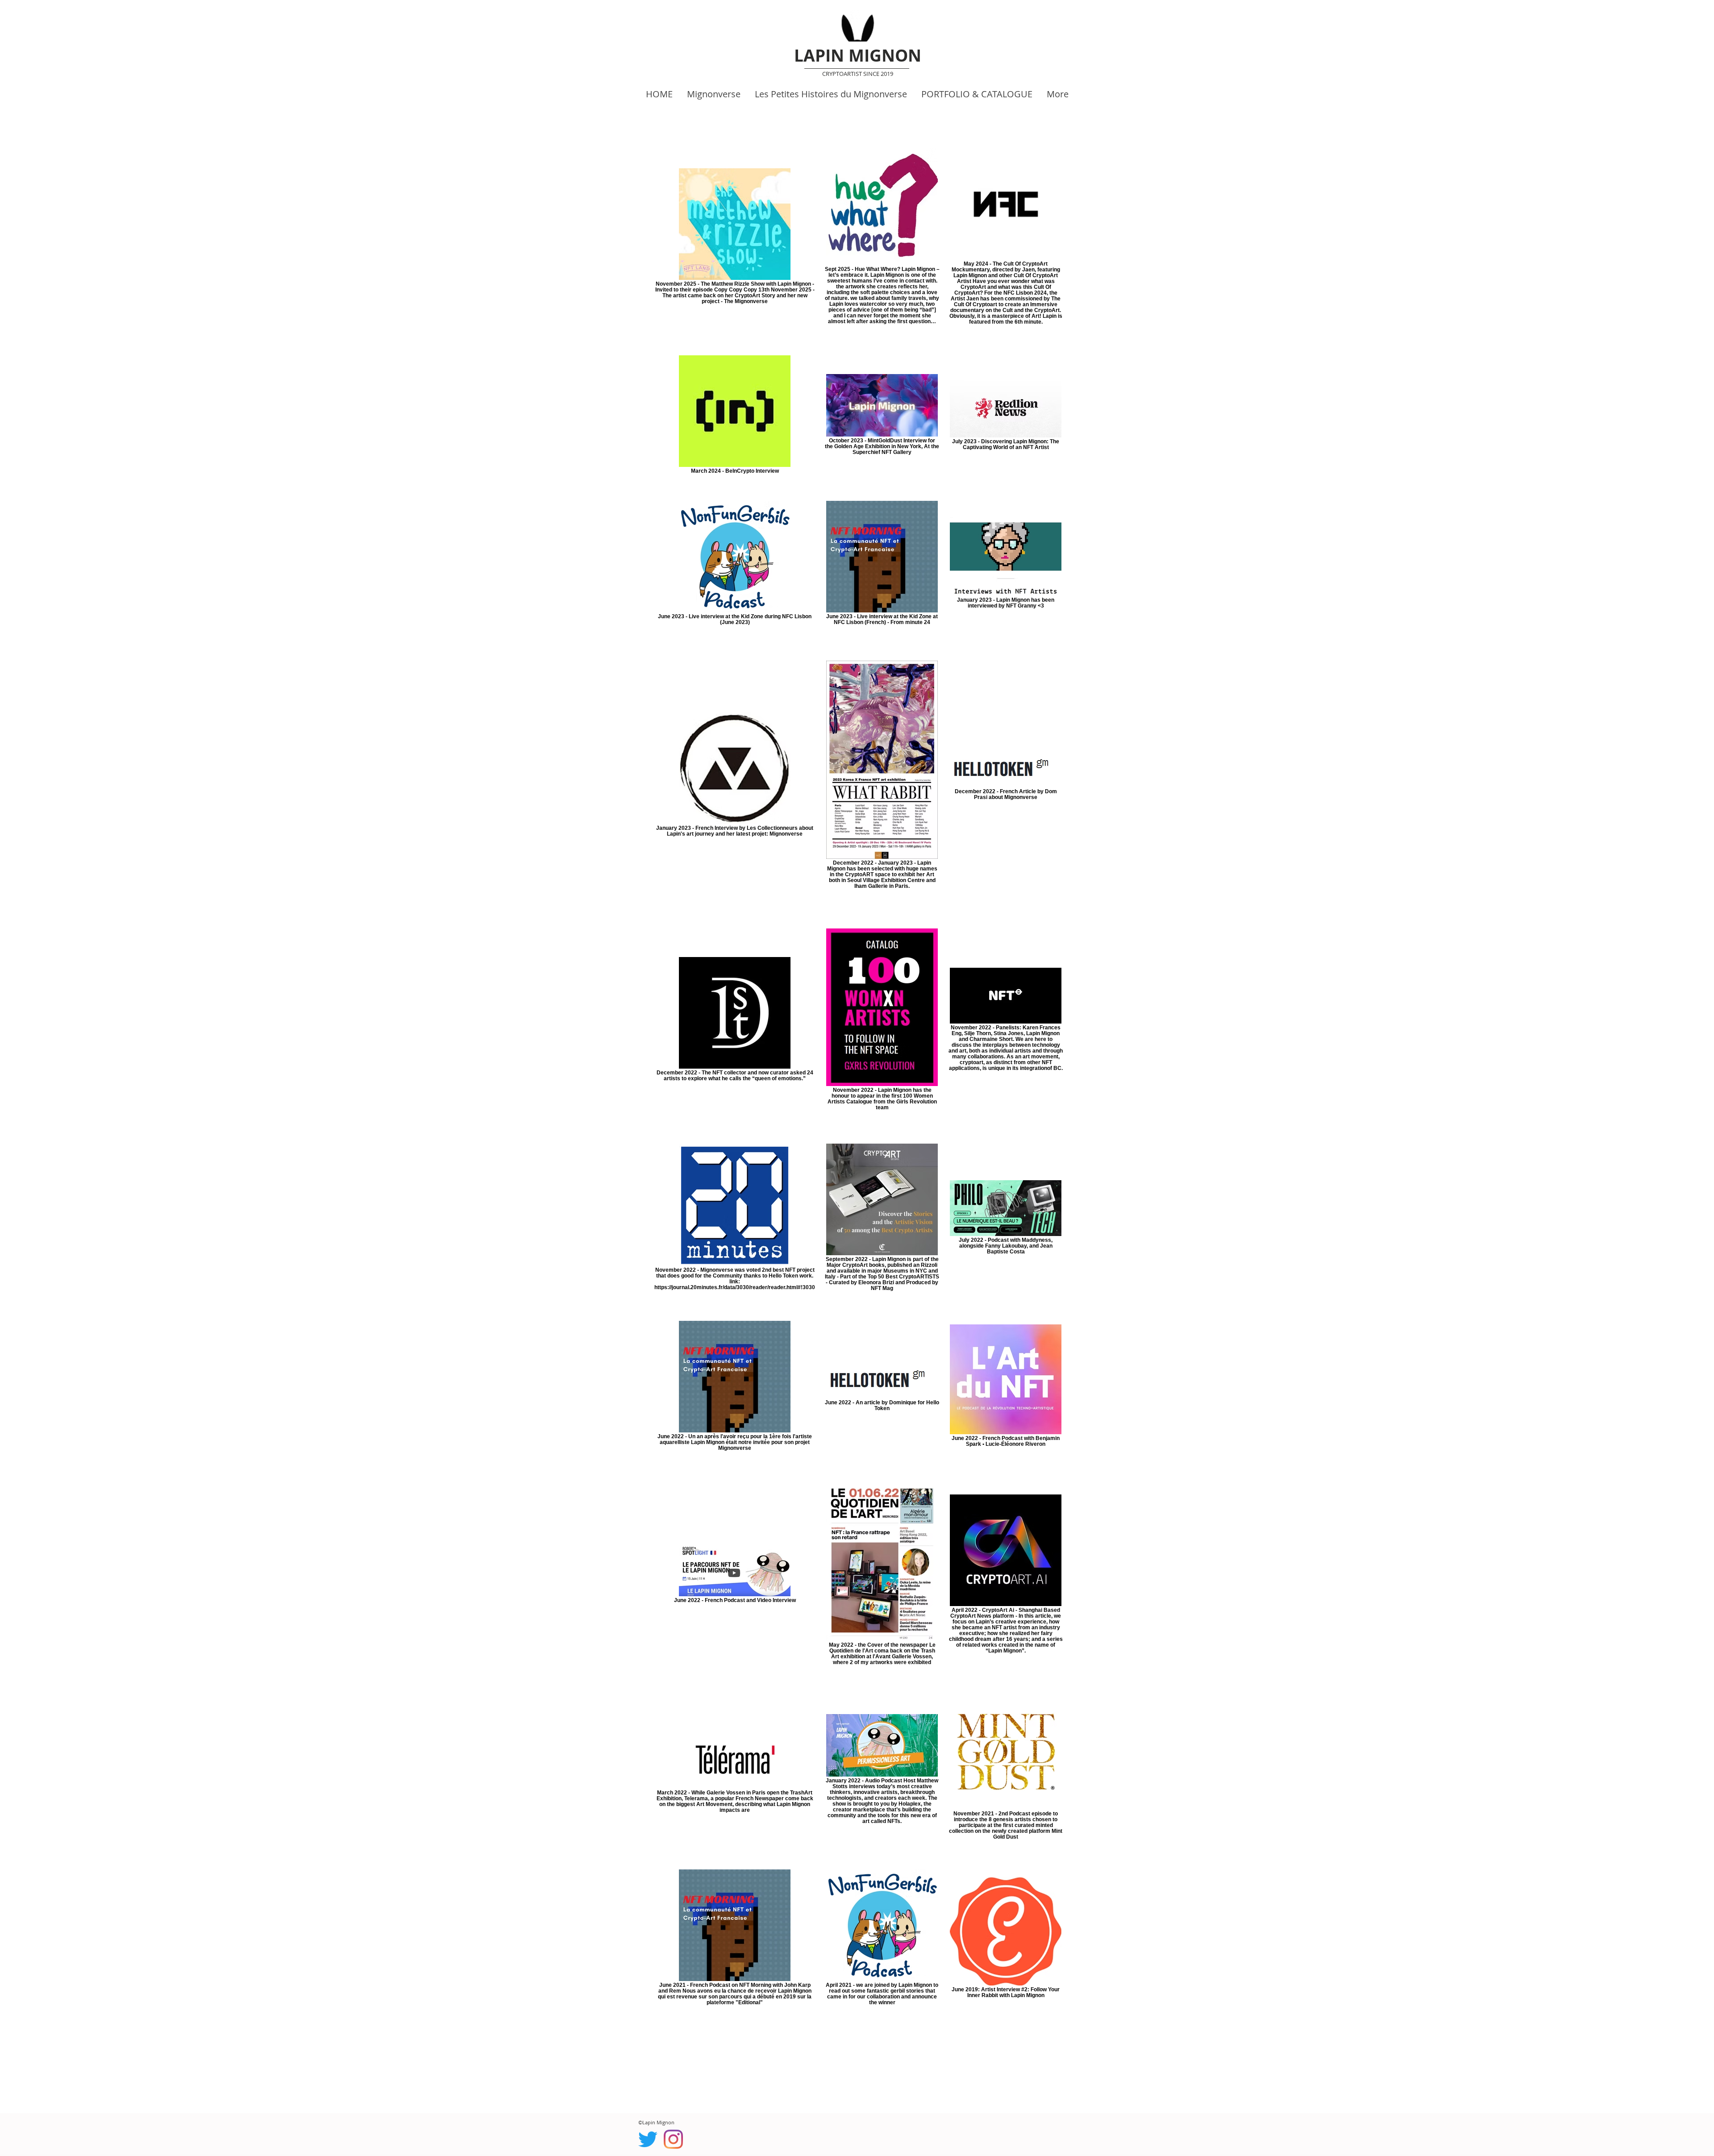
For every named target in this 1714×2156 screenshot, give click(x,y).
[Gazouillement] (648, 2139)
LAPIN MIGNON (858, 55)
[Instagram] (673, 2139)
